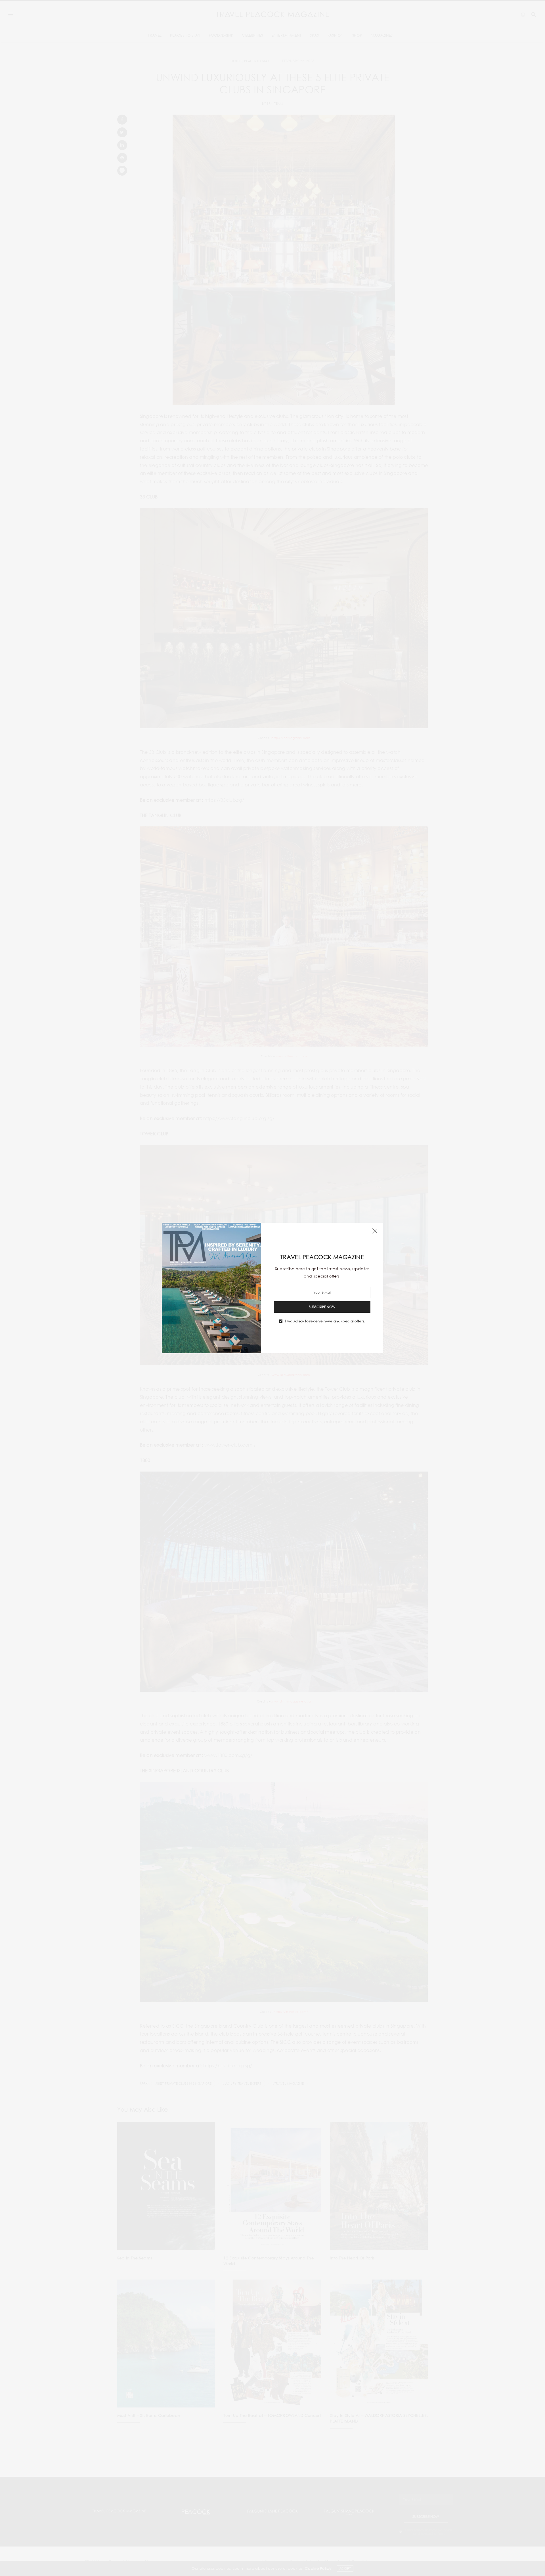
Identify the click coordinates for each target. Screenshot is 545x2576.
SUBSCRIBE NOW (322, 1307)
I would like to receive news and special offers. (325, 1321)
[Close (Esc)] (375, 1231)
